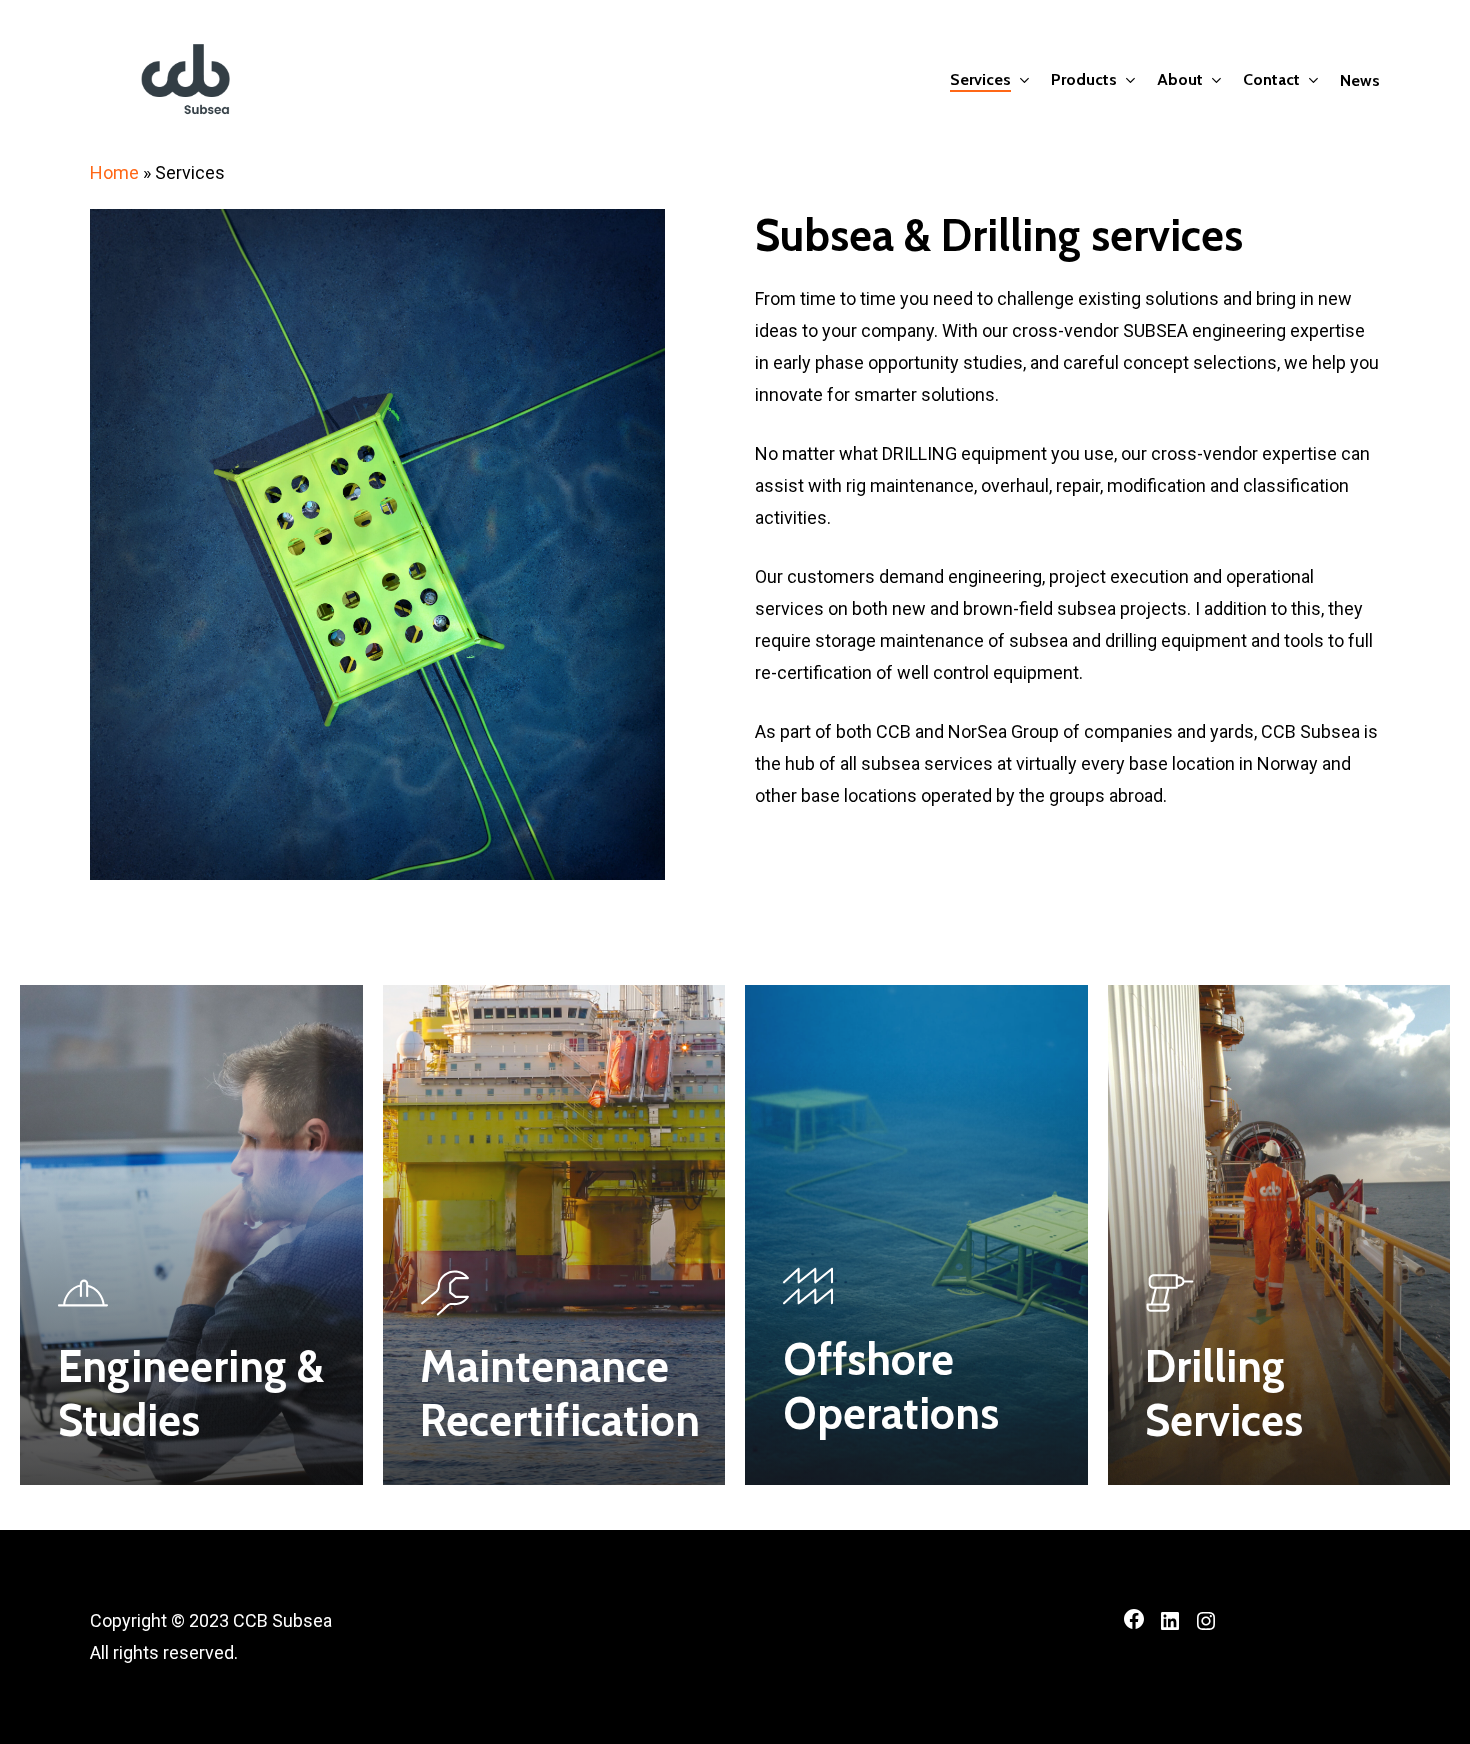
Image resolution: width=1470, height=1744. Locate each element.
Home (114, 172)
